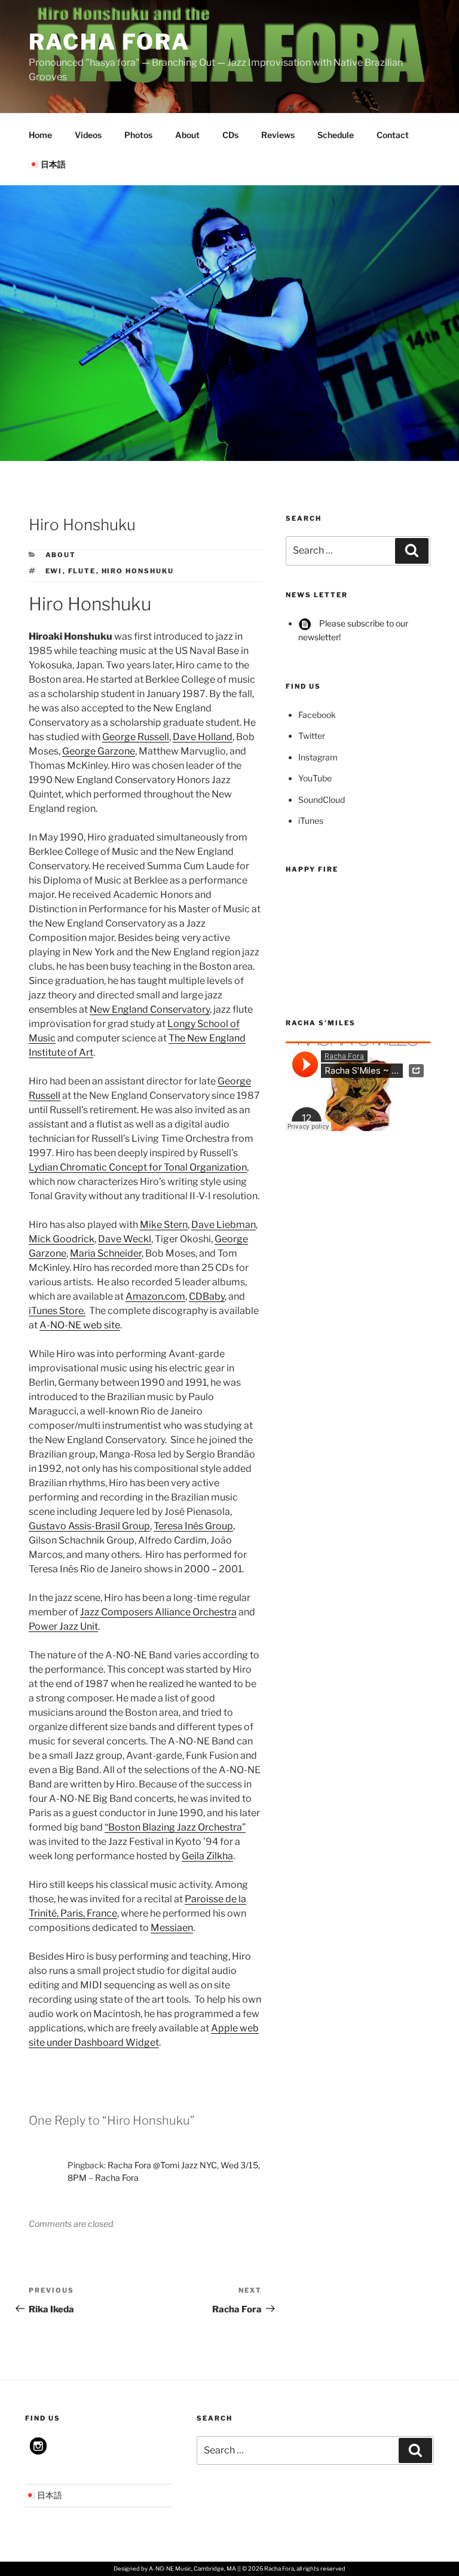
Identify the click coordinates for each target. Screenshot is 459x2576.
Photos (138, 135)
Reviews (278, 135)
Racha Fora (109, 42)
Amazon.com (155, 1296)
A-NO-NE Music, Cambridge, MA (192, 2569)
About (187, 135)
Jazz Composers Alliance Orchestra (158, 1612)
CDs (230, 135)
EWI (54, 571)
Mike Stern (164, 1225)
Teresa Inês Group (193, 1526)
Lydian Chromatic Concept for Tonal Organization (138, 1167)
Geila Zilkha (207, 1856)
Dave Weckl (125, 1239)
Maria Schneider (106, 1253)
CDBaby (207, 1296)
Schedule (336, 135)
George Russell (136, 737)
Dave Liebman (224, 1225)
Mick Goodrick (62, 1239)
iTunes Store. (57, 1311)
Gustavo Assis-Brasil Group (89, 1526)
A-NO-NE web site (80, 1325)
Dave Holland (203, 737)
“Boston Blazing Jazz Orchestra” (175, 1827)
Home (40, 135)
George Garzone (99, 751)
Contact (393, 135)
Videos (88, 135)
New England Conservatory (150, 1009)
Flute (82, 571)
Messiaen (172, 1928)
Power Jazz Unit (63, 1626)
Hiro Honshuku (138, 571)
